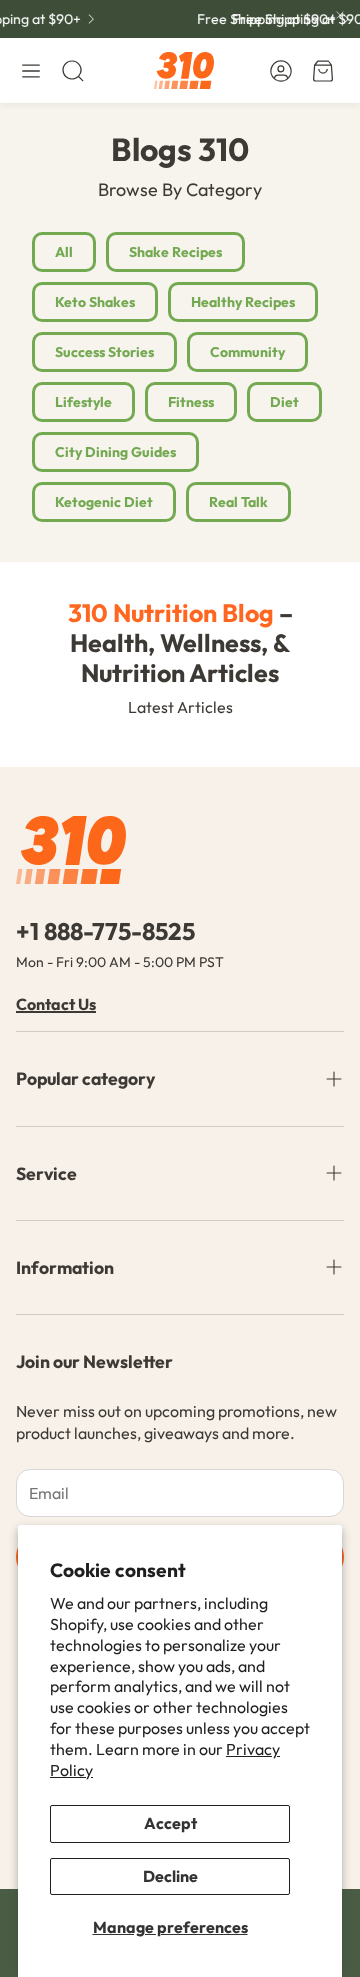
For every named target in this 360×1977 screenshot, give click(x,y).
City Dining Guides (115, 452)
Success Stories (104, 352)
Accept (170, 1823)
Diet (284, 402)
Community (247, 352)
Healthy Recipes (243, 302)
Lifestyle (83, 402)
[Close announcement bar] (340, 15)
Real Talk (238, 502)
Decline (170, 1876)
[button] (31, 71)
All (64, 252)
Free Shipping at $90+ (262, 19)
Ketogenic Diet (104, 502)
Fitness (191, 402)
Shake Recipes (175, 252)
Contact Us (56, 1004)
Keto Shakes (95, 302)
